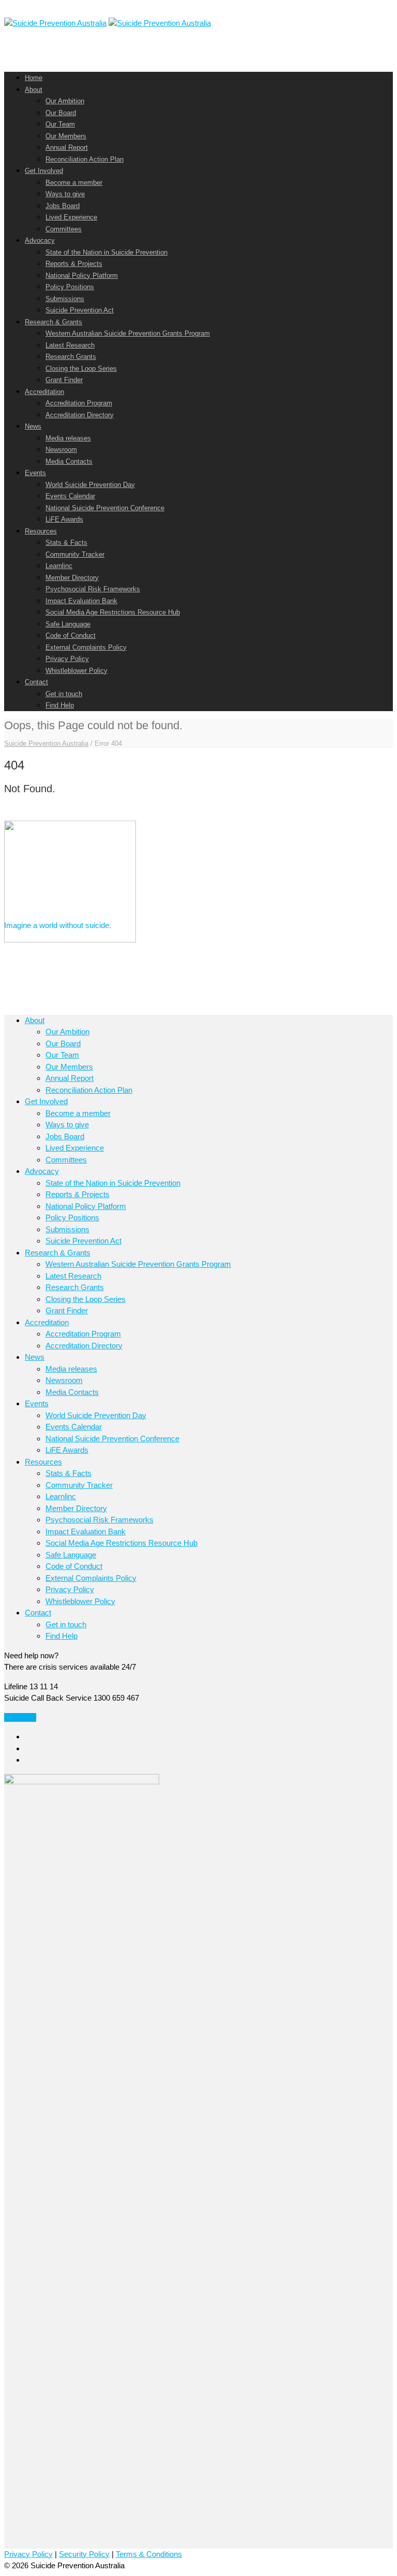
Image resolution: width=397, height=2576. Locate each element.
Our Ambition (65, 101)
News (33, 426)
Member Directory (72, 578)
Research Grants (71, 357)
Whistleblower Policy (77, 671)
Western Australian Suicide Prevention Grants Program (128, 333)
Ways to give (65, 194)
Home (34, 78)
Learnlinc (59, 566)
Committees (64, 229)
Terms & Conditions (149, 2554)
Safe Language (68, 624)
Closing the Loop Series (81, 368)
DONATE (20, 1717)
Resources (41, 531)
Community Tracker (75, 554)
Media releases (68, 438)
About (34, 90)
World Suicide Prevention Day (90, 485)
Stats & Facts (66, 543)
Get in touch (64, 694)
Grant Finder (64, 380)
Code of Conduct (71, 635)
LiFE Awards (64, 519)
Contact (36, 682)
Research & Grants (54, 322)
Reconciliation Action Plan (85, 159)
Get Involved (44, 171)
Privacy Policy (67, 659)
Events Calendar (70, 496)
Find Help (60, 705)
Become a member (74, 183)
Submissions (65, 299)
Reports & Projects (74, 264)
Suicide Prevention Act (80, 310)
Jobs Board (63, 206)
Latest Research (70, 345)
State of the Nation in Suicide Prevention (106, 252)
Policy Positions (70, 287)
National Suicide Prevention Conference (105, 508)
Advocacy (40, 240)
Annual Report (67, 147)
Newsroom (61, 450)
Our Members (66, 136)
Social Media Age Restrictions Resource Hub (113, 612)
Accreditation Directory (80, 415)
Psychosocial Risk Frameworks (93, 589)
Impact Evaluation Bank (81, 601)
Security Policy (84, 2554)
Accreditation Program (79, 403)
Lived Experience (71, 217)
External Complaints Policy (86, 647)
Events (35, 473)
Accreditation (44, 392)
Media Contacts (69, 461)
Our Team (60, 124)
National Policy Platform (82, 276)
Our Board (61, 113)
